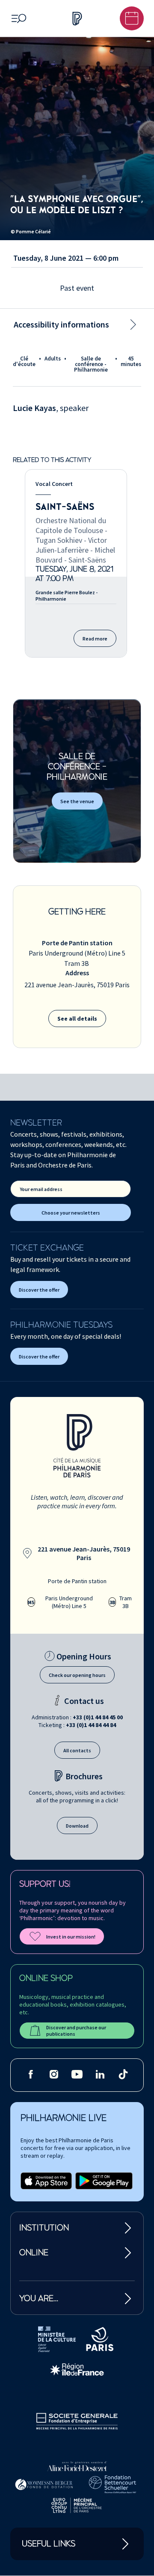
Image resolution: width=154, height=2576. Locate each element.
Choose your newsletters (71, 1213)
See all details (77, 1018)
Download (77, 1826)
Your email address (41, 1189)
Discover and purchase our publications (76, 2031)
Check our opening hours (77, 1675)
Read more (95, 639)
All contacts (77, 1750)
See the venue (77, 801)
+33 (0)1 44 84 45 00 (98, 1717)
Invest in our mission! (71, 1937)
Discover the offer (39, 1290)
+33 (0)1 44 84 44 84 (91, 1725)
